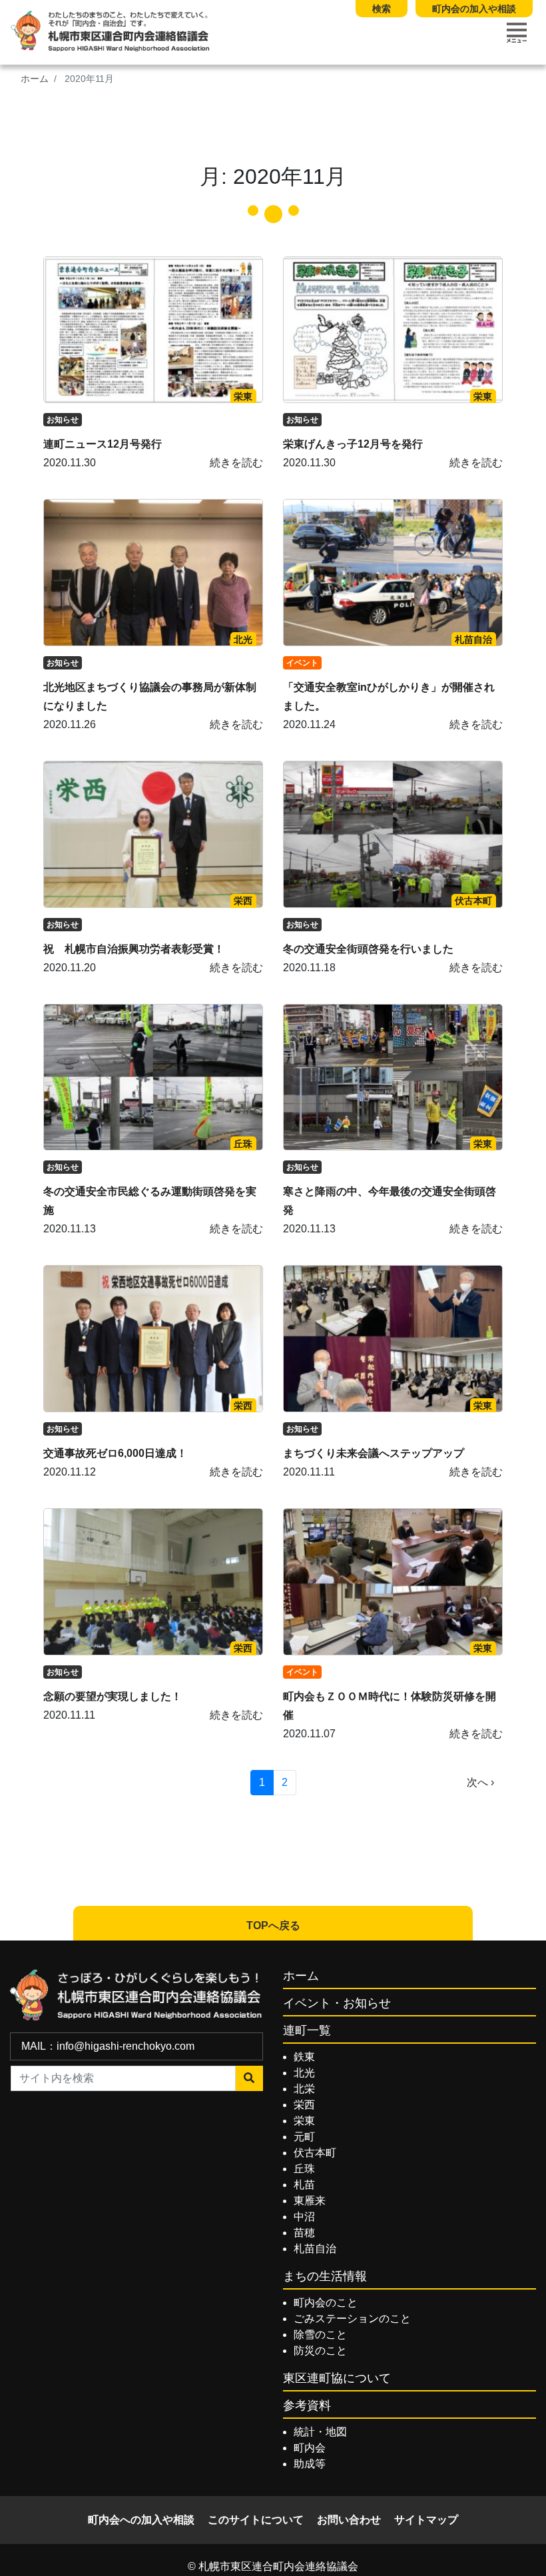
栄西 (243, 901)
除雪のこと (320, 2335)
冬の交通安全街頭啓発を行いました (368, 949)
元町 (304, 2137)
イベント (302, 663)
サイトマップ (426, 2520)
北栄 (304, 2089)
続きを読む (236, 463)
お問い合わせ (349, 2520)
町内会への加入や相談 (141, 2520)
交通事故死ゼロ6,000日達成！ (115, 1453)
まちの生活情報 (325, 2276)
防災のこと (320, 2351)
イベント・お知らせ (337, 2003)
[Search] (249, 2078)
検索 (382, 9)
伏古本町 (473, 901)
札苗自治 (473, 640)
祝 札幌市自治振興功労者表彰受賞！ (134, 949)
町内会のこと (326, 2303)
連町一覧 (307, 2030)
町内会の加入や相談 (474, 9)
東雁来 (310, 2201)
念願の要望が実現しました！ (113, 1696)
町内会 (310, 2448)
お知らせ (63, 420)
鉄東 (304, 2057)
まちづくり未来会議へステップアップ (374, 1453)
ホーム (35, 79)
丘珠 (243, 1144)
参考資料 (307, 2405)
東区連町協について (337, 2378)
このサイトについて (256, 2520)
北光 (243, 640)
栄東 (243, 396)
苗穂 (304, 2233)
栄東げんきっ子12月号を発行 (353, 444)
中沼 (304, 2217)
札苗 (304, 2185)
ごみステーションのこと (352, 2319)
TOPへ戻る (273, 1926)
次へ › (480, 1782)
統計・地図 (320, 2432)
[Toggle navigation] (517, 33)
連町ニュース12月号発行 (103, 444)
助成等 (310, 2464)
